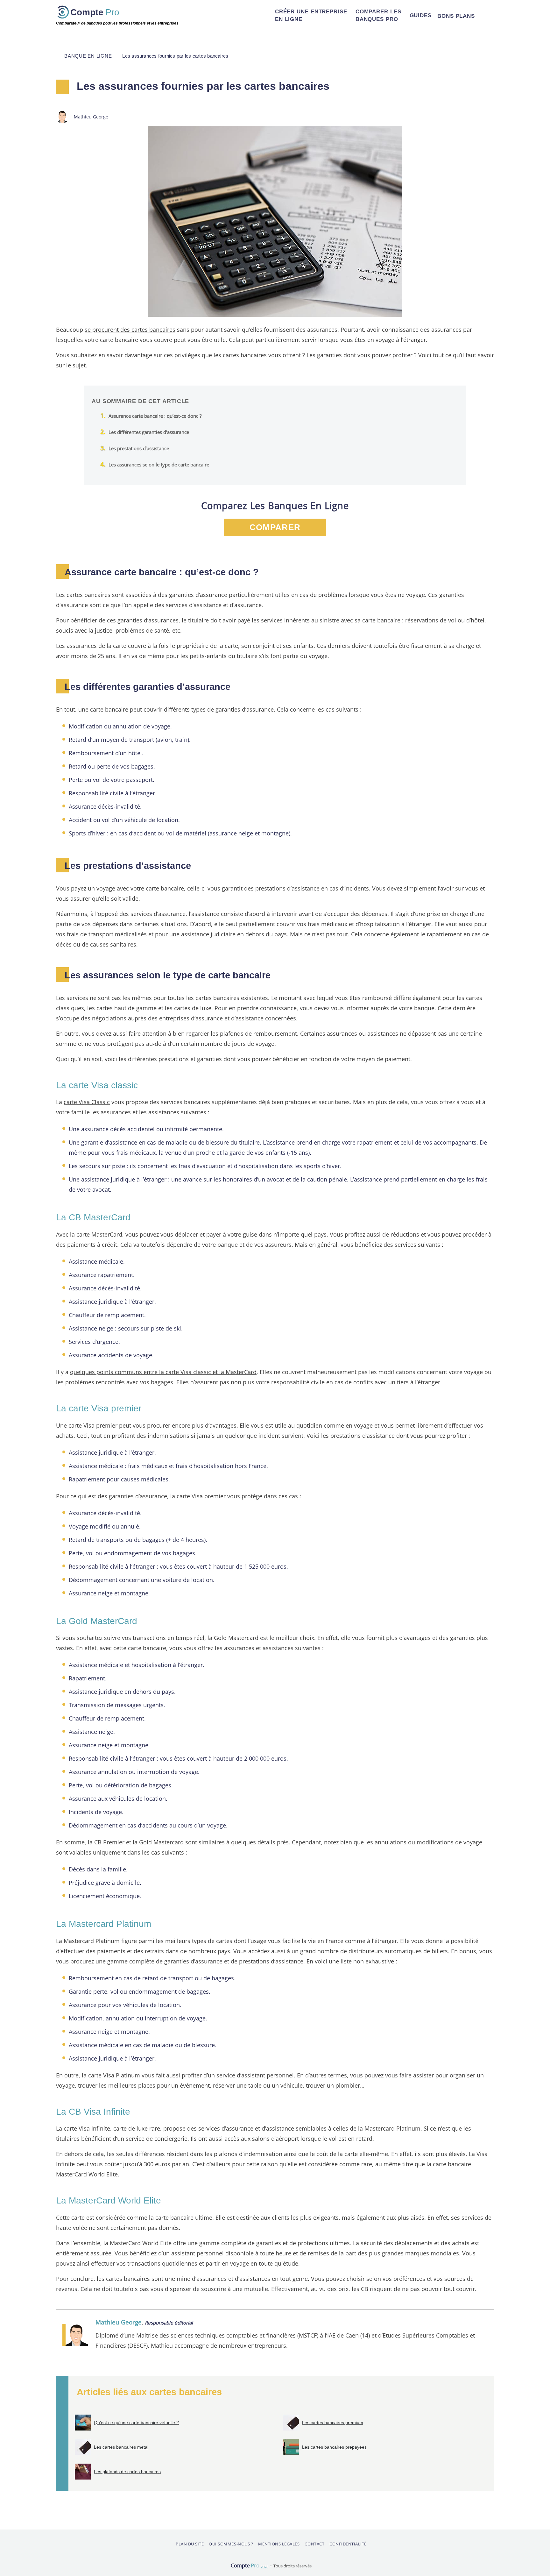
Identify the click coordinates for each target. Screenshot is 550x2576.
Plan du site (190, 2544)
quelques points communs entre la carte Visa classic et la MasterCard (163, 1372)
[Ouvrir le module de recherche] (486, 16)
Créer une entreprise (311, 15)
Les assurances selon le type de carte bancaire (159, 465)
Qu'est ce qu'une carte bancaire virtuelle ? (136, 2423)
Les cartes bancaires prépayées (334, 2447)
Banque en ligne (88, 56)
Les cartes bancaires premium (333, 2423)
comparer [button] (275, 527)
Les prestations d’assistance (139, 448)
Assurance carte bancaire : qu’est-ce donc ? (155, 416)
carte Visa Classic (87, 1102)
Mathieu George (119, 2322)
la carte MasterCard (96, 1234)
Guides (421, 15)
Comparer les (378, 15)
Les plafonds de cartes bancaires (127, 2472)
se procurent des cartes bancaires (130, 329)
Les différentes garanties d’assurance (149, 432)
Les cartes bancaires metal (121, 2447)
